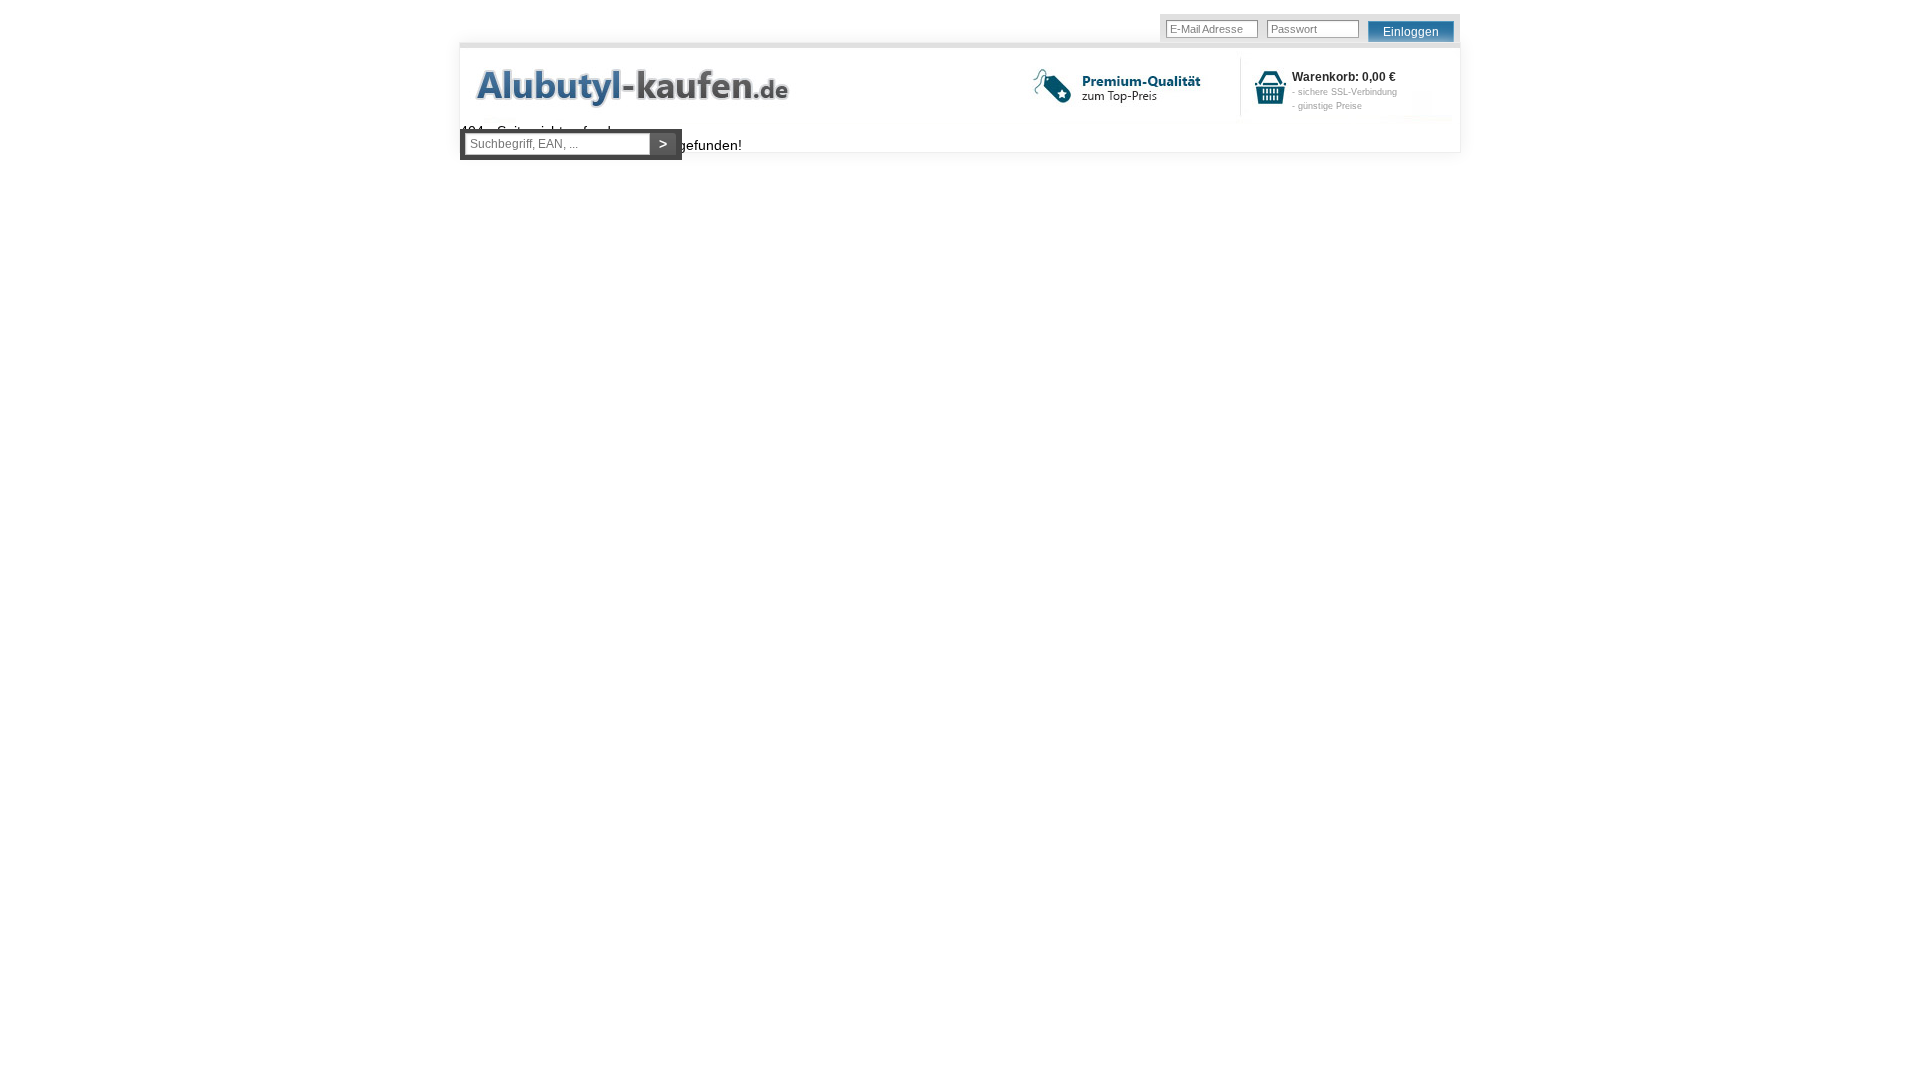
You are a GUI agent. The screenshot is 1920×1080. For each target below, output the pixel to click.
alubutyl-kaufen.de (648, 88)
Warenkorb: (1344, 91)
